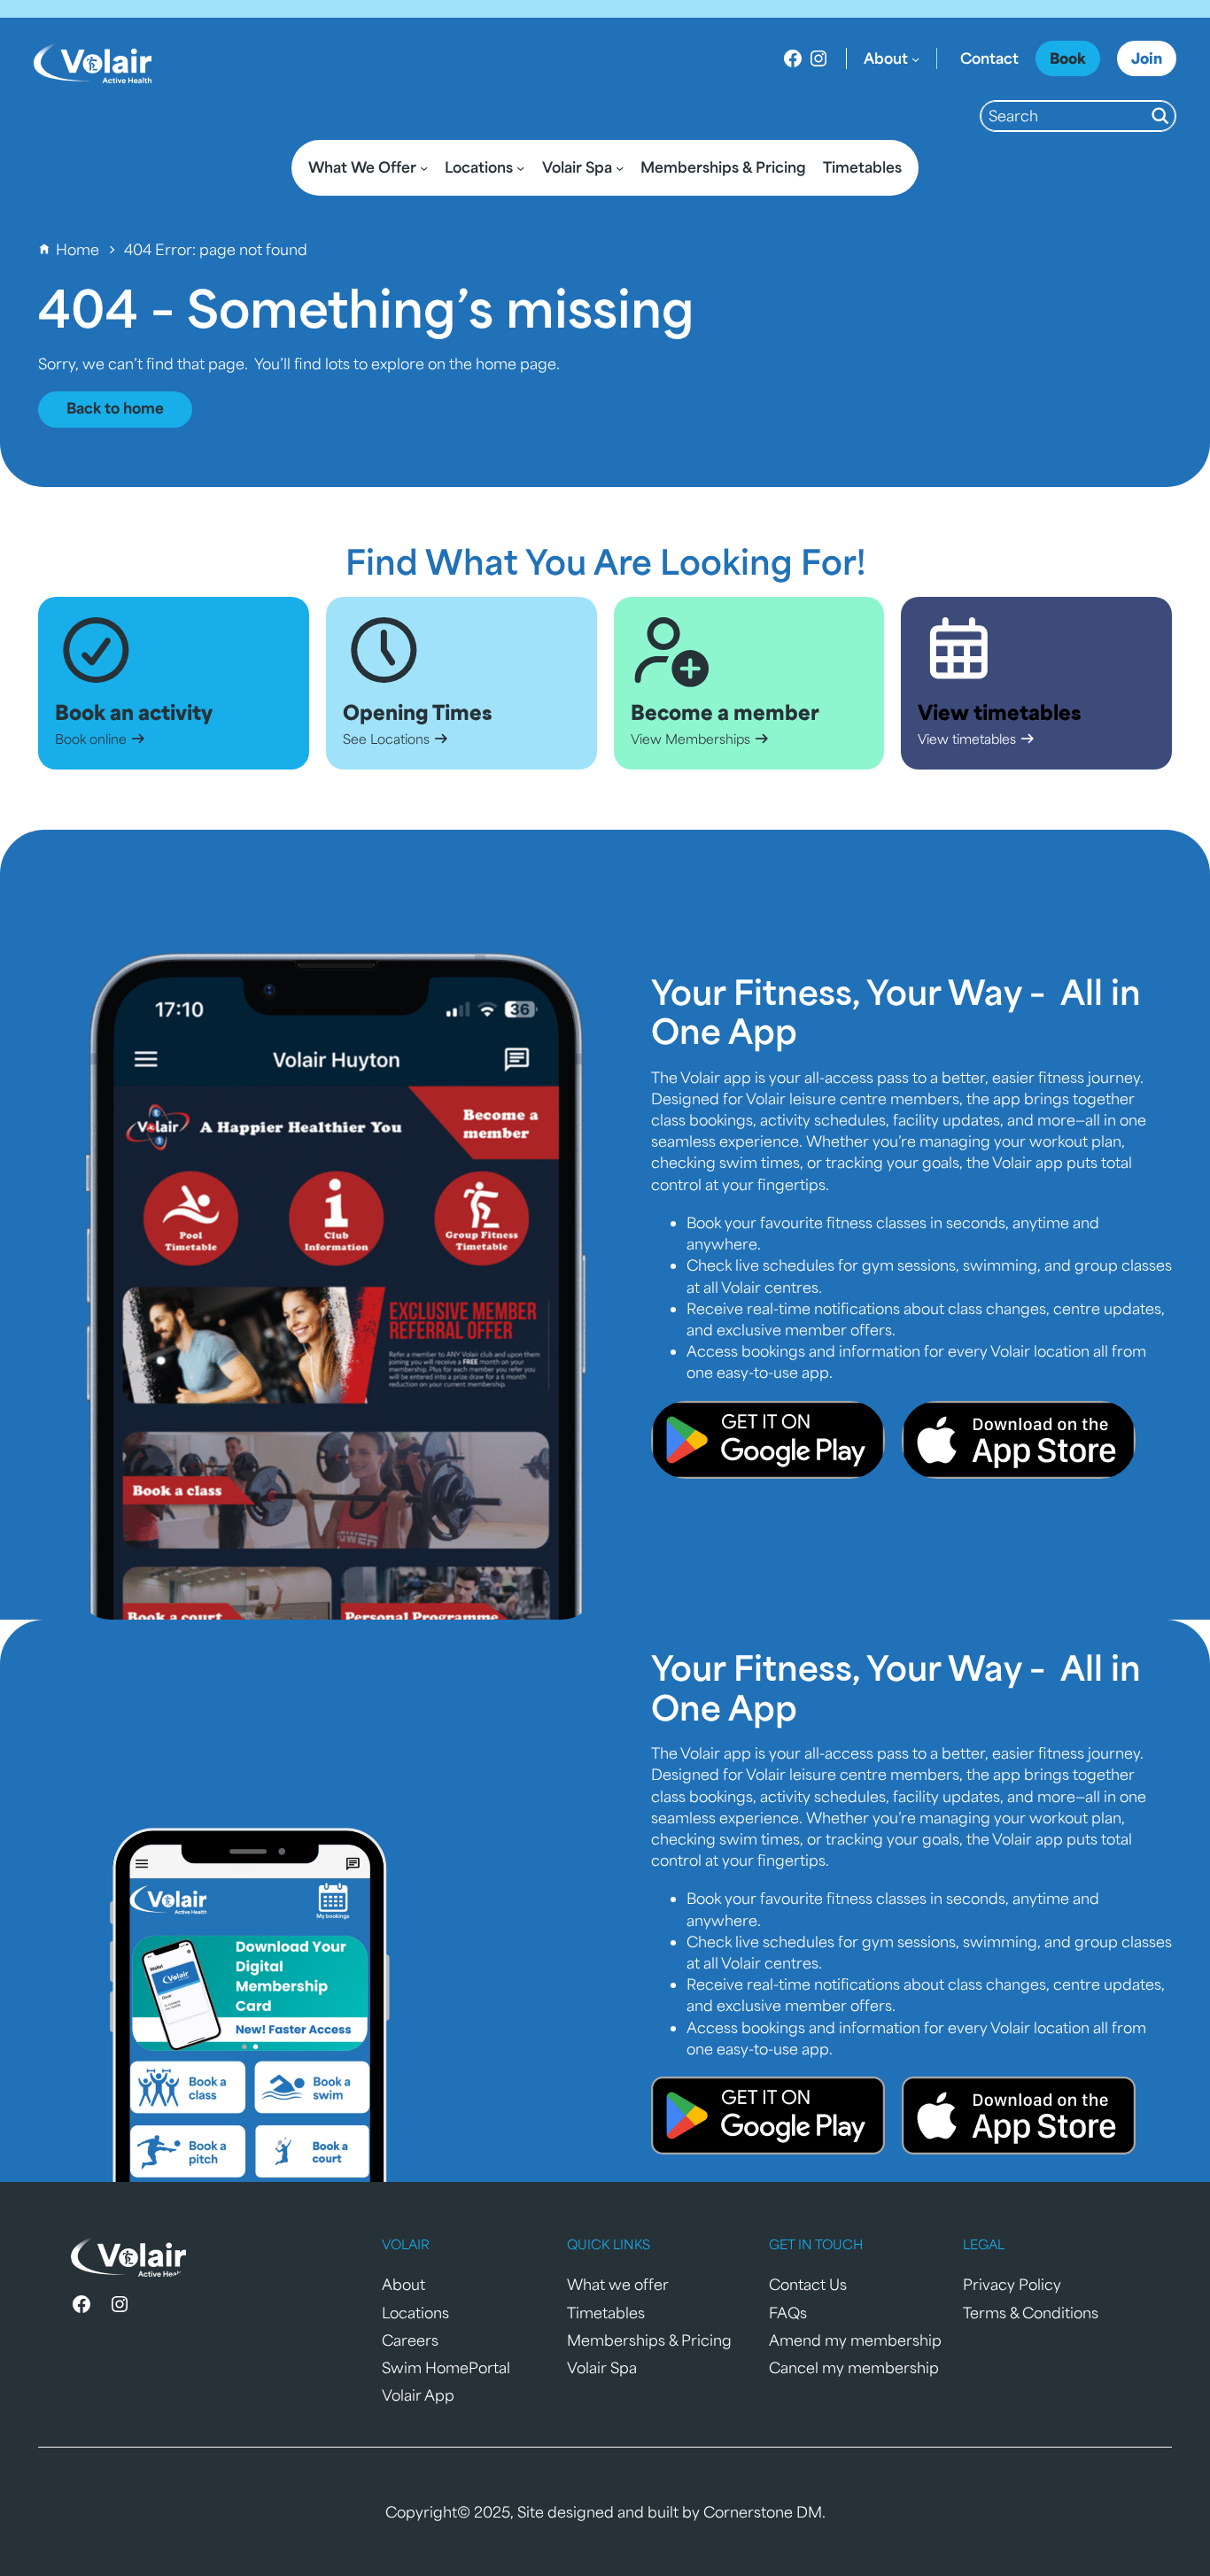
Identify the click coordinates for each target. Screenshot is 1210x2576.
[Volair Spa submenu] (620, 168)
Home (78, 249)
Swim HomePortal (446, 2367)
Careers (410, 2340)
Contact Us (808, 2284)
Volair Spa (602, 2367)
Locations (415, 2313)
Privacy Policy (1012, 2284)
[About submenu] (915, 59)
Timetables (606, 2313)
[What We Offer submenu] (424, 168)
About (403, 2284)
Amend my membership (855, 2340)
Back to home (115, 408)
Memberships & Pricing (649, 2340)
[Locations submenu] (520, 168)
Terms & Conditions (1031, 2313)
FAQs (788, 2313)
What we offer (618, 2284)
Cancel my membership (854, 2367)
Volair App (418, 2395)
